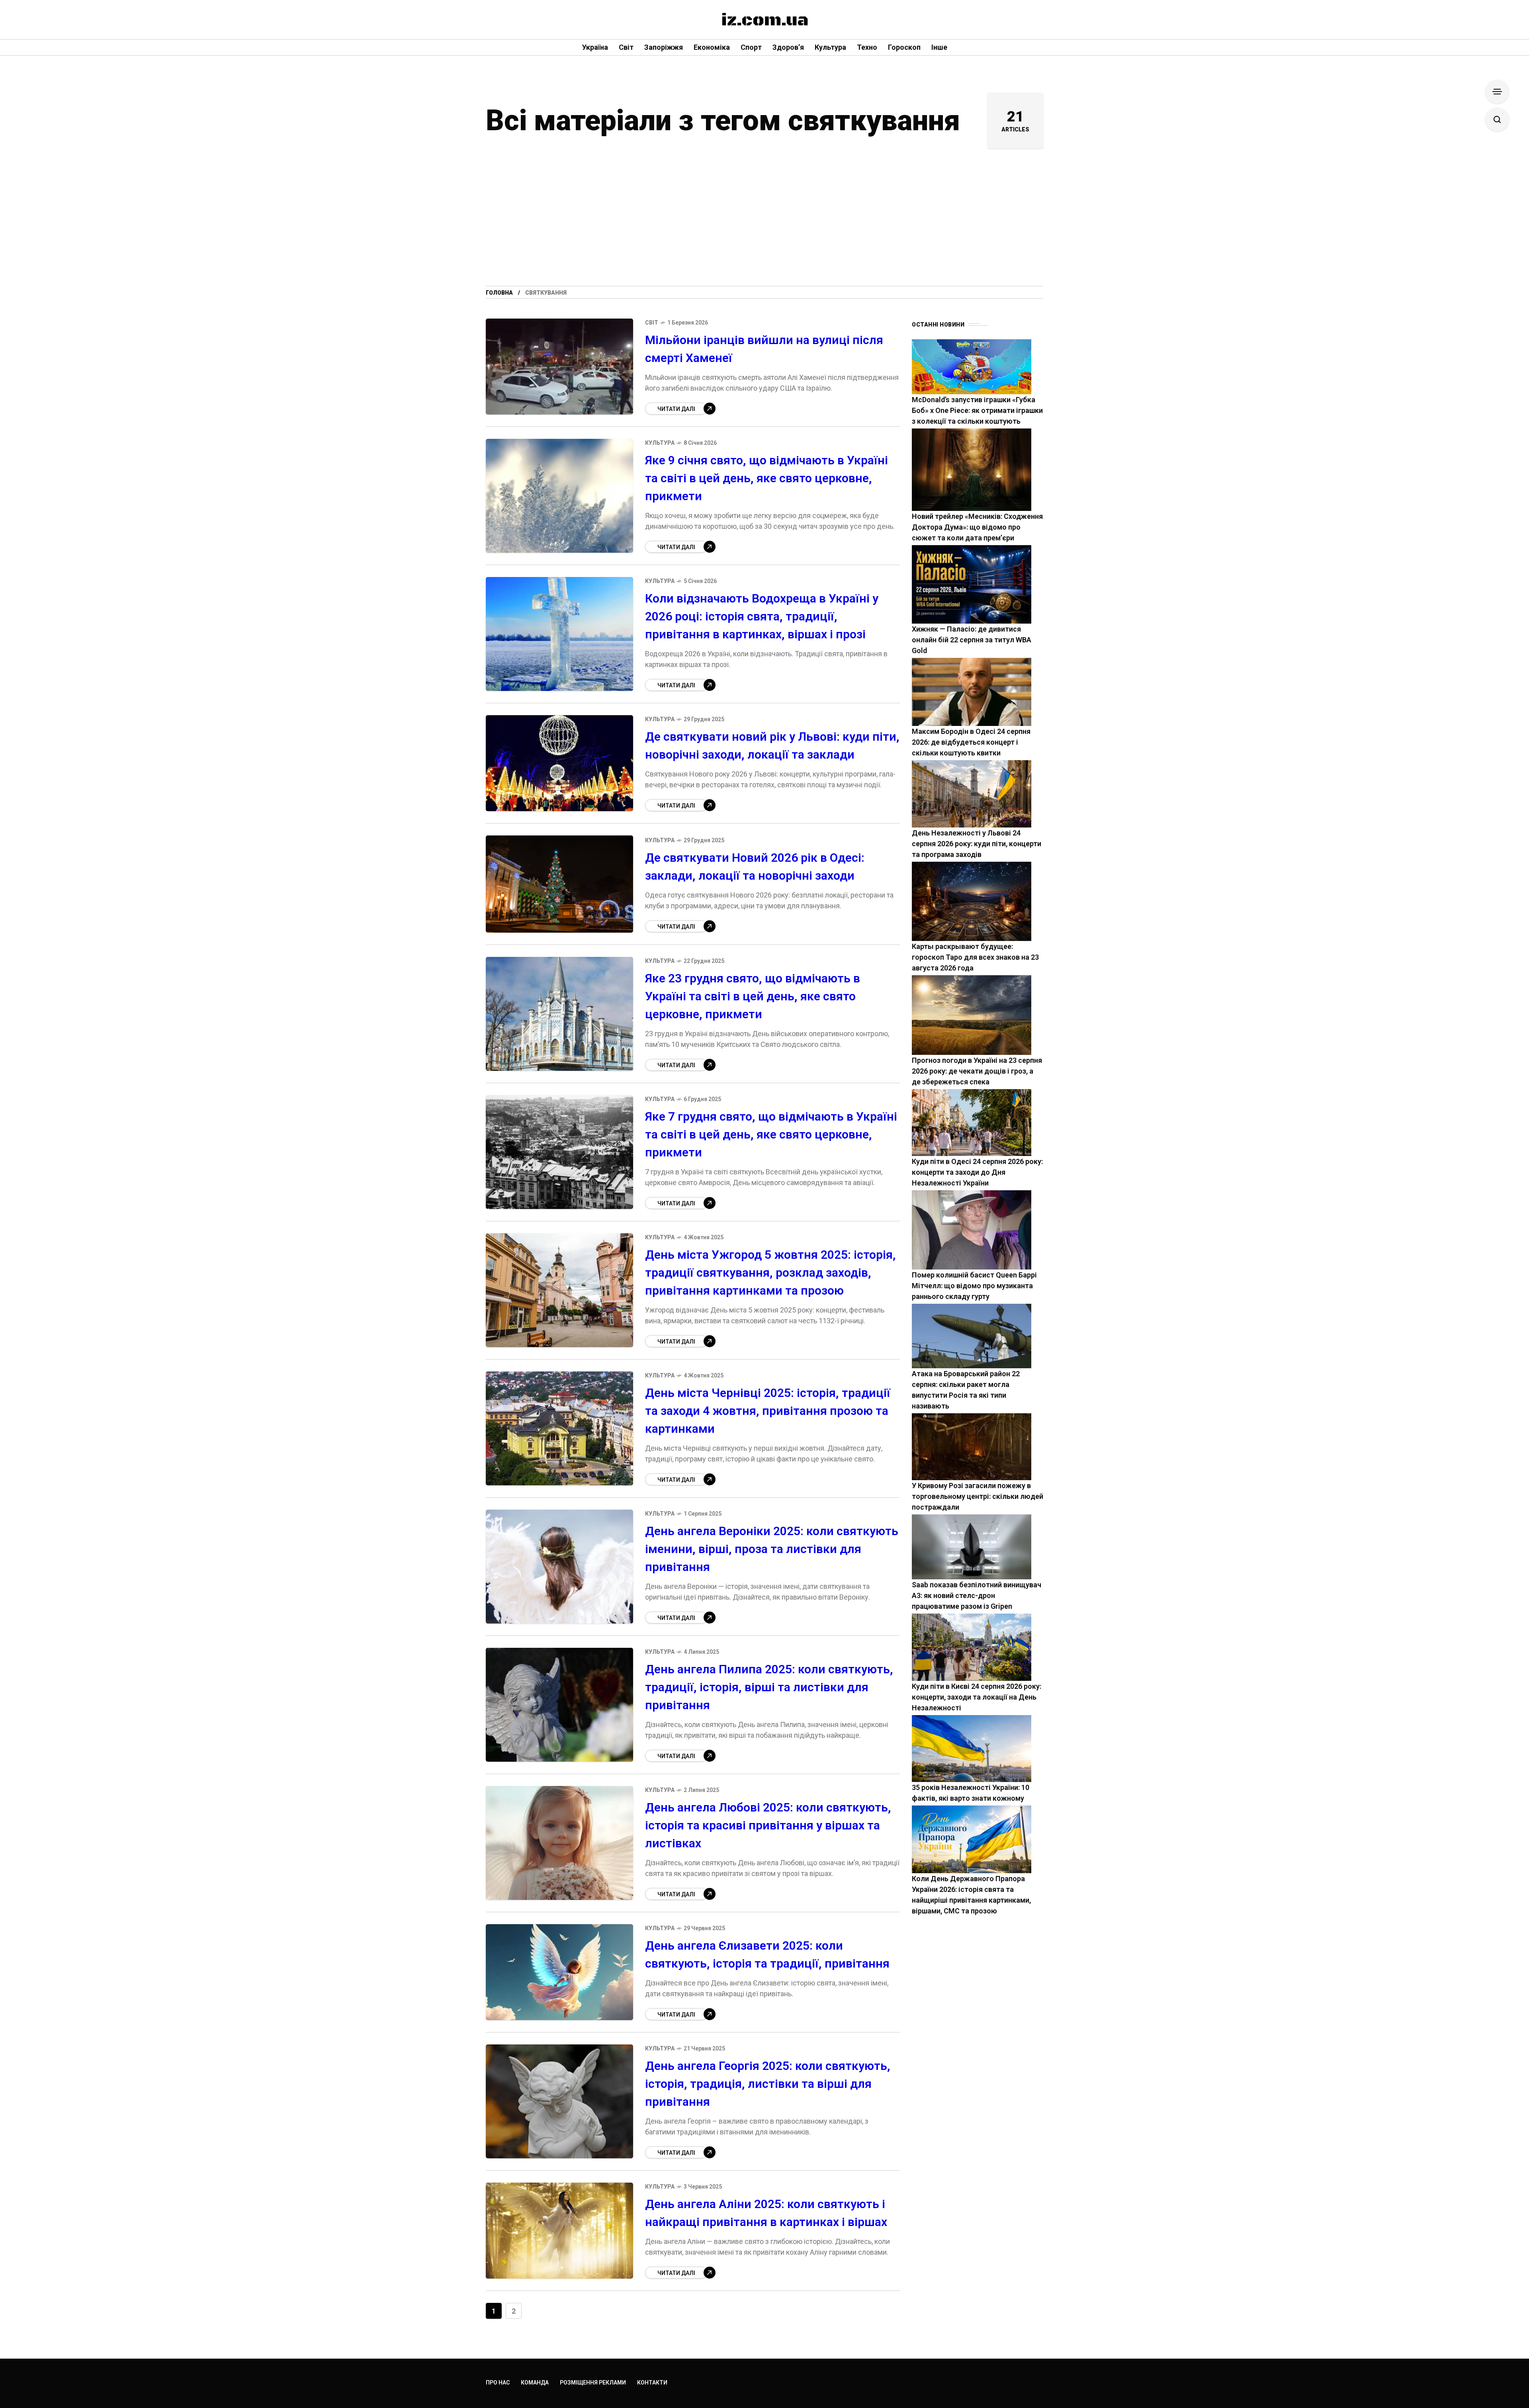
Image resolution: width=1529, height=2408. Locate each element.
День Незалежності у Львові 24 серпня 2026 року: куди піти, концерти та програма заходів (977, 844)
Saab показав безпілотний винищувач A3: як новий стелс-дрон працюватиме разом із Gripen (977, 1595)
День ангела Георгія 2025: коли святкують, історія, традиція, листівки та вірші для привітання (768, 2084)
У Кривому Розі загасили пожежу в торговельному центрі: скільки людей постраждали (978, 1496)
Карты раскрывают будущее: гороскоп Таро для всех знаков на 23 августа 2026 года (975, 957)
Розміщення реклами (593, 2383)
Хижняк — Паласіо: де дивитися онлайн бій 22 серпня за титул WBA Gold (972, 640)
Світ (652, 323)
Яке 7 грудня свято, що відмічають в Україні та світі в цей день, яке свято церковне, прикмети (771, 1134)
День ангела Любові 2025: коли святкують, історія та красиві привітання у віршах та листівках (768, 1825)
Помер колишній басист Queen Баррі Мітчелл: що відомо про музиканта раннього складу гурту (974, 1286)
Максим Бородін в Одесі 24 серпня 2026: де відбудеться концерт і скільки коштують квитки (971, 742)
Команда (535, 2383)
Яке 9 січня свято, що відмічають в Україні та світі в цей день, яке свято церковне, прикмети (766, 478)
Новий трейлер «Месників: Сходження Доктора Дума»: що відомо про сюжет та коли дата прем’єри (977, 527)
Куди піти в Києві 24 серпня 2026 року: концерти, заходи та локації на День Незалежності (977, 1697)
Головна (499, 293)
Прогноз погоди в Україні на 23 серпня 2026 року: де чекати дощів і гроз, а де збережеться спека (977, 1071)
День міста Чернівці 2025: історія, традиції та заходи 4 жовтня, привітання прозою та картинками (768, 1411)
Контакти (652, 2383)
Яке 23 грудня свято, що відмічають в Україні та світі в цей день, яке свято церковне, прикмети (753, 996)
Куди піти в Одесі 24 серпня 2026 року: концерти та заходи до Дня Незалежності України (977, 1172)
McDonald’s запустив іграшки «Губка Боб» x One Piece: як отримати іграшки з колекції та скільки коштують (977, 410)
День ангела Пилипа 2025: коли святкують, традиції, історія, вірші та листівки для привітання (769, 1687)
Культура (660, 443)
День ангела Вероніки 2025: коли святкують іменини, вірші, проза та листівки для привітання (772, 1549)
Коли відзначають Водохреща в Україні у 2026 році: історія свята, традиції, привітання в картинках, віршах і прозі (762, 616)
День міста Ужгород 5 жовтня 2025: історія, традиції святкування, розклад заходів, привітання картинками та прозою (770, 1272)
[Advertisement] (764, 226)
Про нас (498, 2383)
